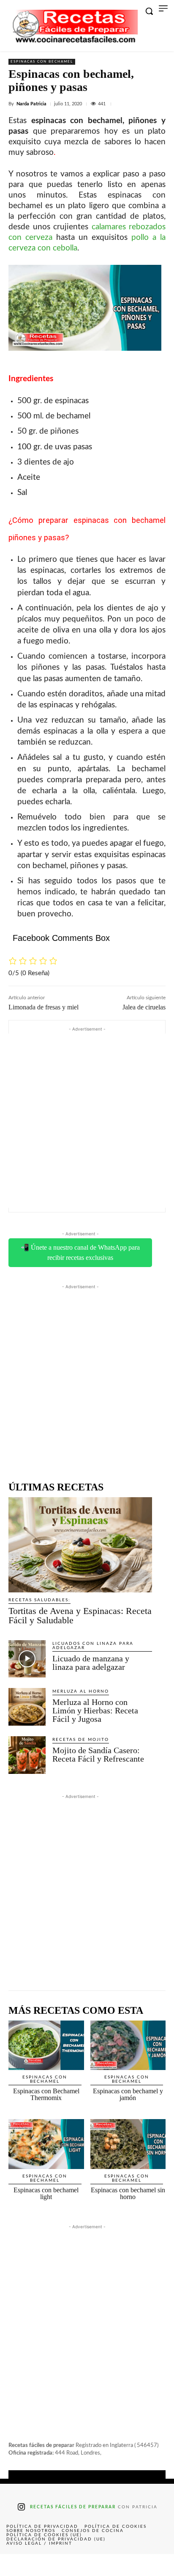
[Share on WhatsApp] (122, 2565)
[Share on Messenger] (157, 2565)
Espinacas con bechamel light (46, 2193)
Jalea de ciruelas (144, 1007)
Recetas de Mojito (81, 1740)
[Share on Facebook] (17, 2565)
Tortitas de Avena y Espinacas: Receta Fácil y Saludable (80, 1615)
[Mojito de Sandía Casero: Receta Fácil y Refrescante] (27, 1755)
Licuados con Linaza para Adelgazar (93, 1646)
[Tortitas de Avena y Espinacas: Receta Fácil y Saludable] (80, 1545)
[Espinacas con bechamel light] (46, 2144)
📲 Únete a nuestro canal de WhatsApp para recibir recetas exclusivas (80, 1252)
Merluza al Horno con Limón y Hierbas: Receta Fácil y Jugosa (95, 1710)
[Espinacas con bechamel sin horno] (128, 2144)
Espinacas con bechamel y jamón (128, 2094)
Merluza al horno (81, 1691)
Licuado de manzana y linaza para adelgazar (91, 1663)
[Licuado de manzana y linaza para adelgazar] (27, 1659)
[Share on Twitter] (52, 2565)
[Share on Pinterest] (87, 2565)
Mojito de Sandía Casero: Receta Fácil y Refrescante (98, 1754)
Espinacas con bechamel (42, 62)
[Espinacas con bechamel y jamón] (128, 2045)
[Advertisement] (87, 1121)
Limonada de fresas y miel (43, 1007)
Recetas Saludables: (39, 1600)
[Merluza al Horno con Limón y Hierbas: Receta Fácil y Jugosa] (27, 1707)
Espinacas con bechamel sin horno (128, 2193)
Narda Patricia (31, 104)
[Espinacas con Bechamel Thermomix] (46, 2045)
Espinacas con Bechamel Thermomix (46, 2094)
